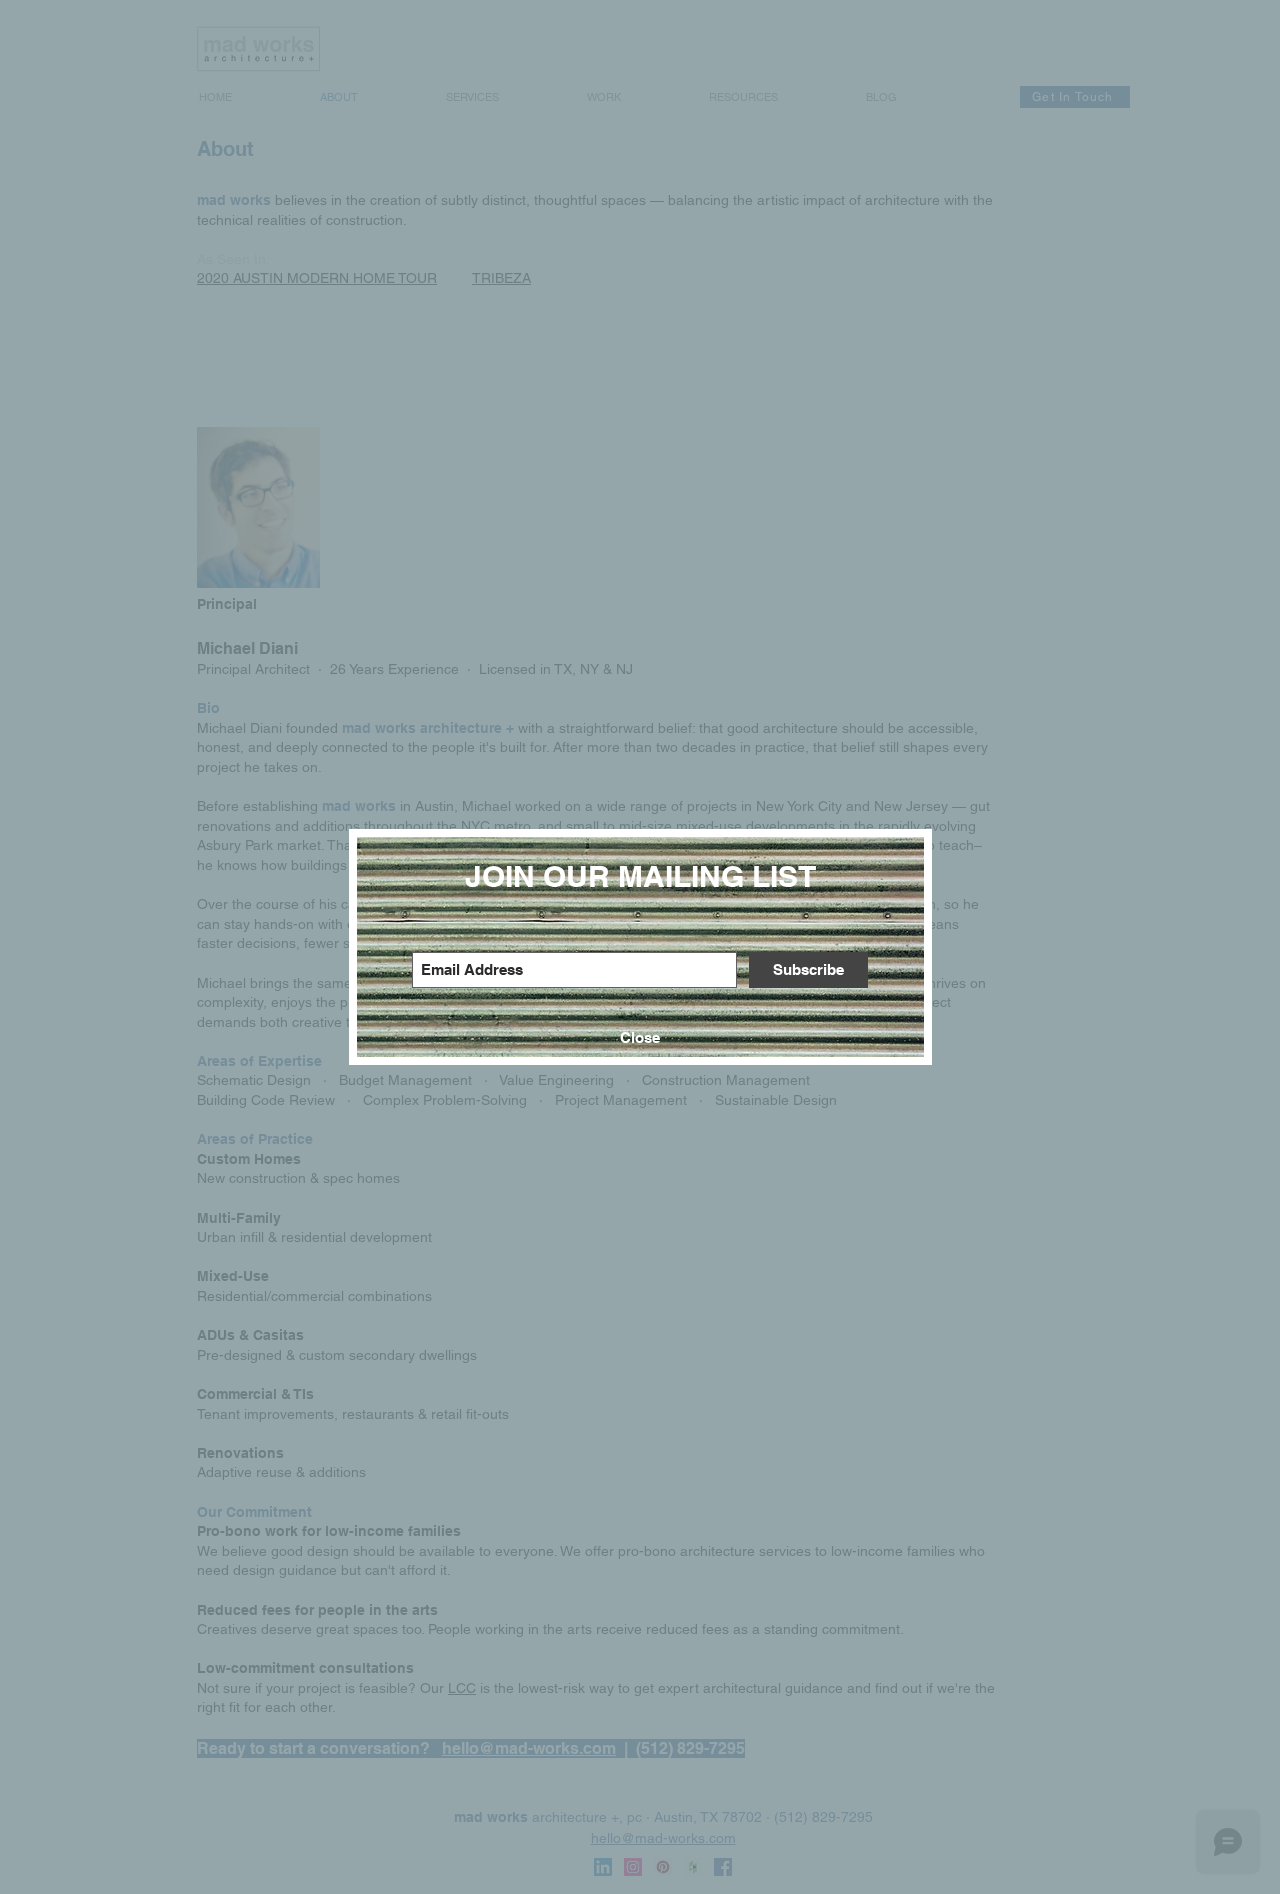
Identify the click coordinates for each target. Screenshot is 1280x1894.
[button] (640, 1037)
